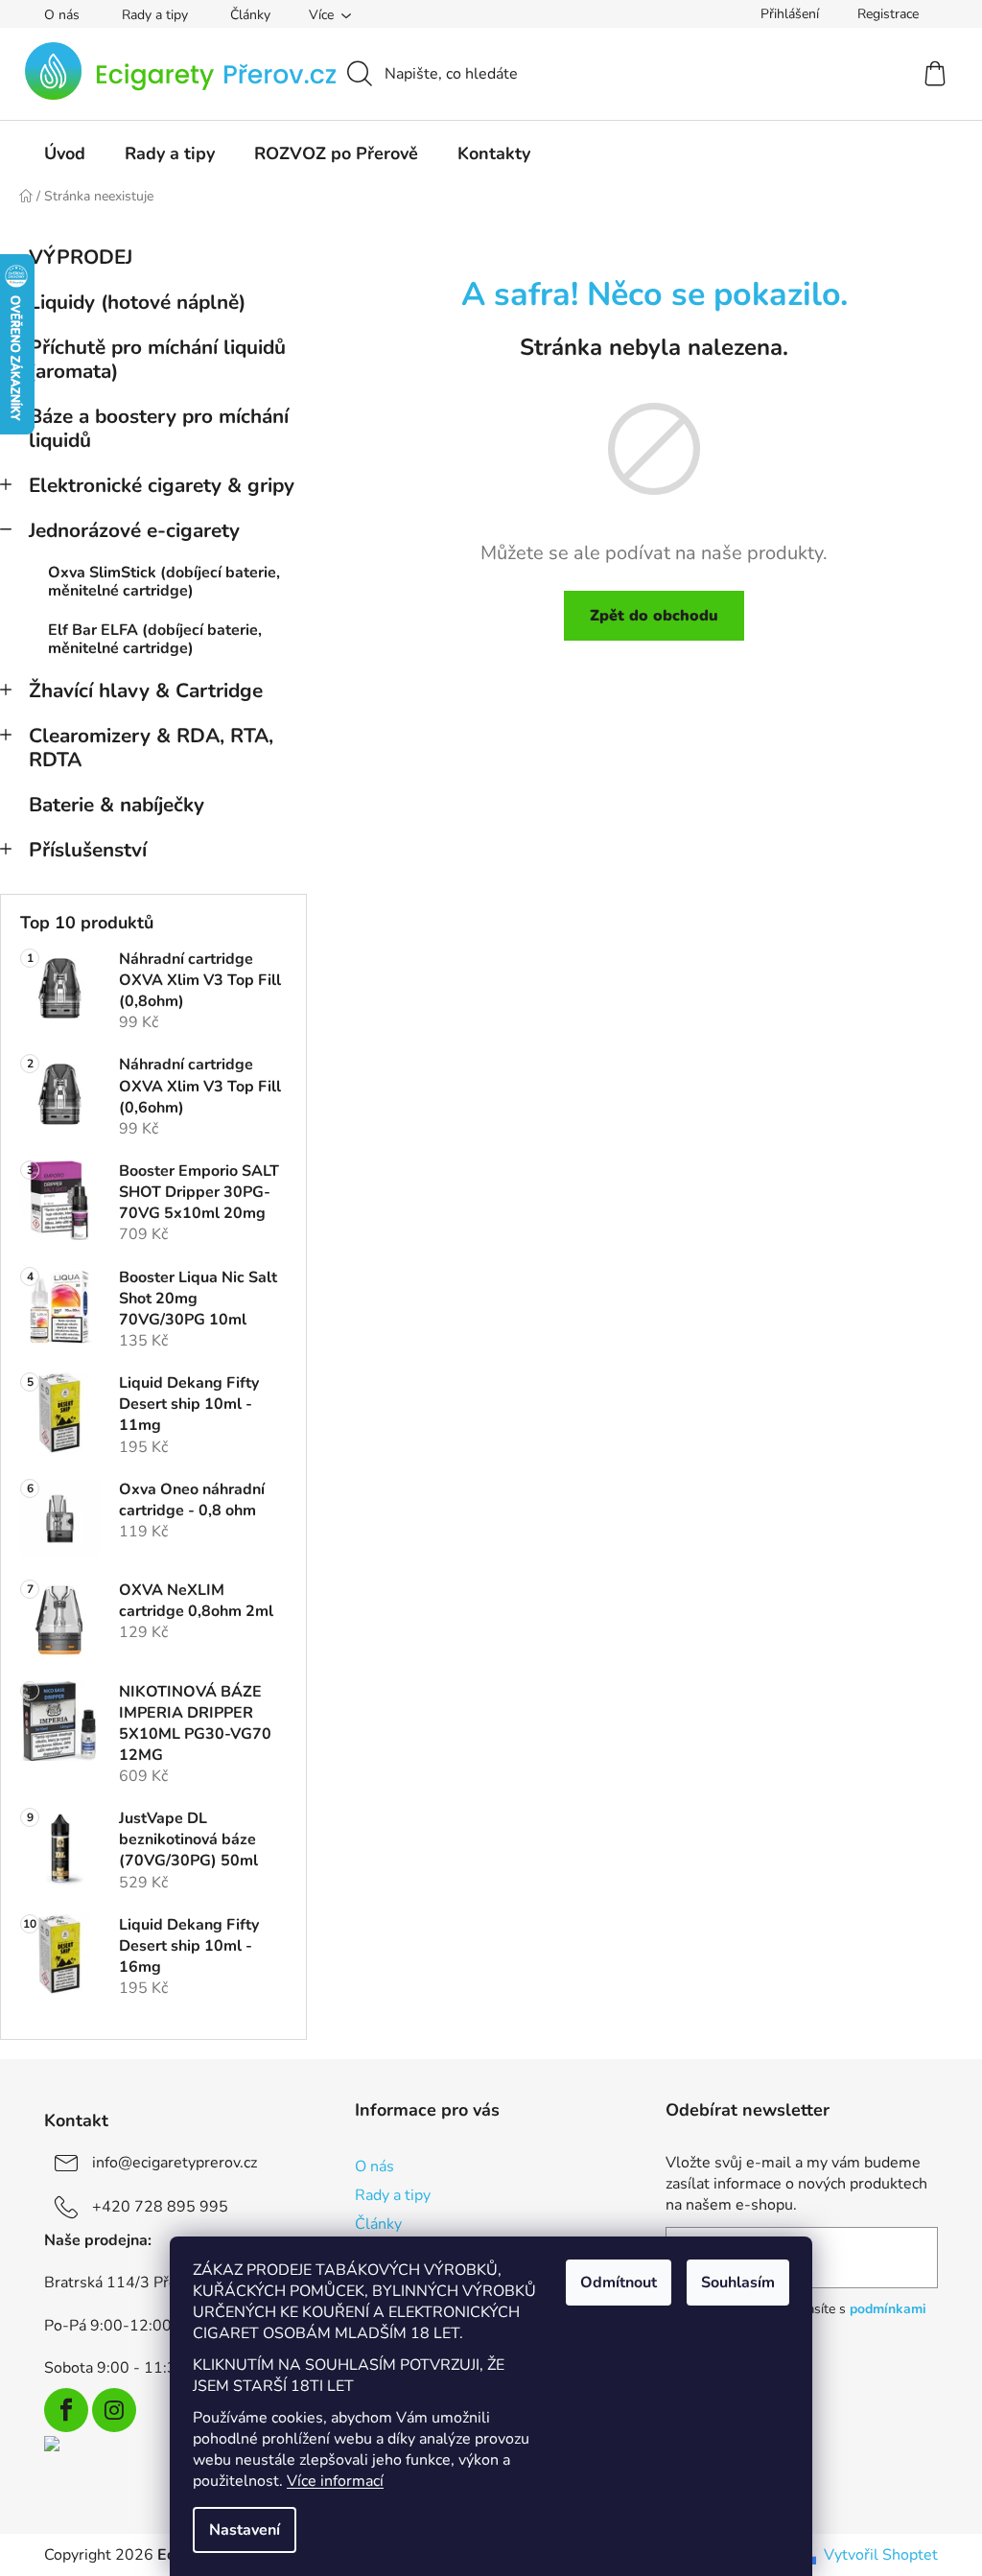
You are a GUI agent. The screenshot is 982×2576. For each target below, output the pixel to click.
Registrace (888, 14)
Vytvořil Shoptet (881, 2555)
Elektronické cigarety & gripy (162, 485)
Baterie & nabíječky (117, 805)
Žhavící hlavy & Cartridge (146, 691)
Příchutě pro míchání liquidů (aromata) (157, 359)
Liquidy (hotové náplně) (137, 302)
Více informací (335, 2481)
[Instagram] (114, 2410)
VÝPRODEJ (81, 257)
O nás (62, 15)
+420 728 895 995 (160, 2207)
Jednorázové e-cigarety (134, 530)
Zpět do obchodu (654, 616)
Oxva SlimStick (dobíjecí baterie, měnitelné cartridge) (164, 582)
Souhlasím (738, 2283)
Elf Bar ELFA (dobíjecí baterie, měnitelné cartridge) (155, 639)
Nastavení (245, 2530)
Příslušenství (88, 850)
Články (250, 15)
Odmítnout (619, 2283)
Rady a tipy (155, 15)
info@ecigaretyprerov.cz (175, 2163)
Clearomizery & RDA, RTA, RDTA (151, 748)
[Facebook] (66, 2410)
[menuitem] (65, 153)
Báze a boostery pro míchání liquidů (159, 428)
